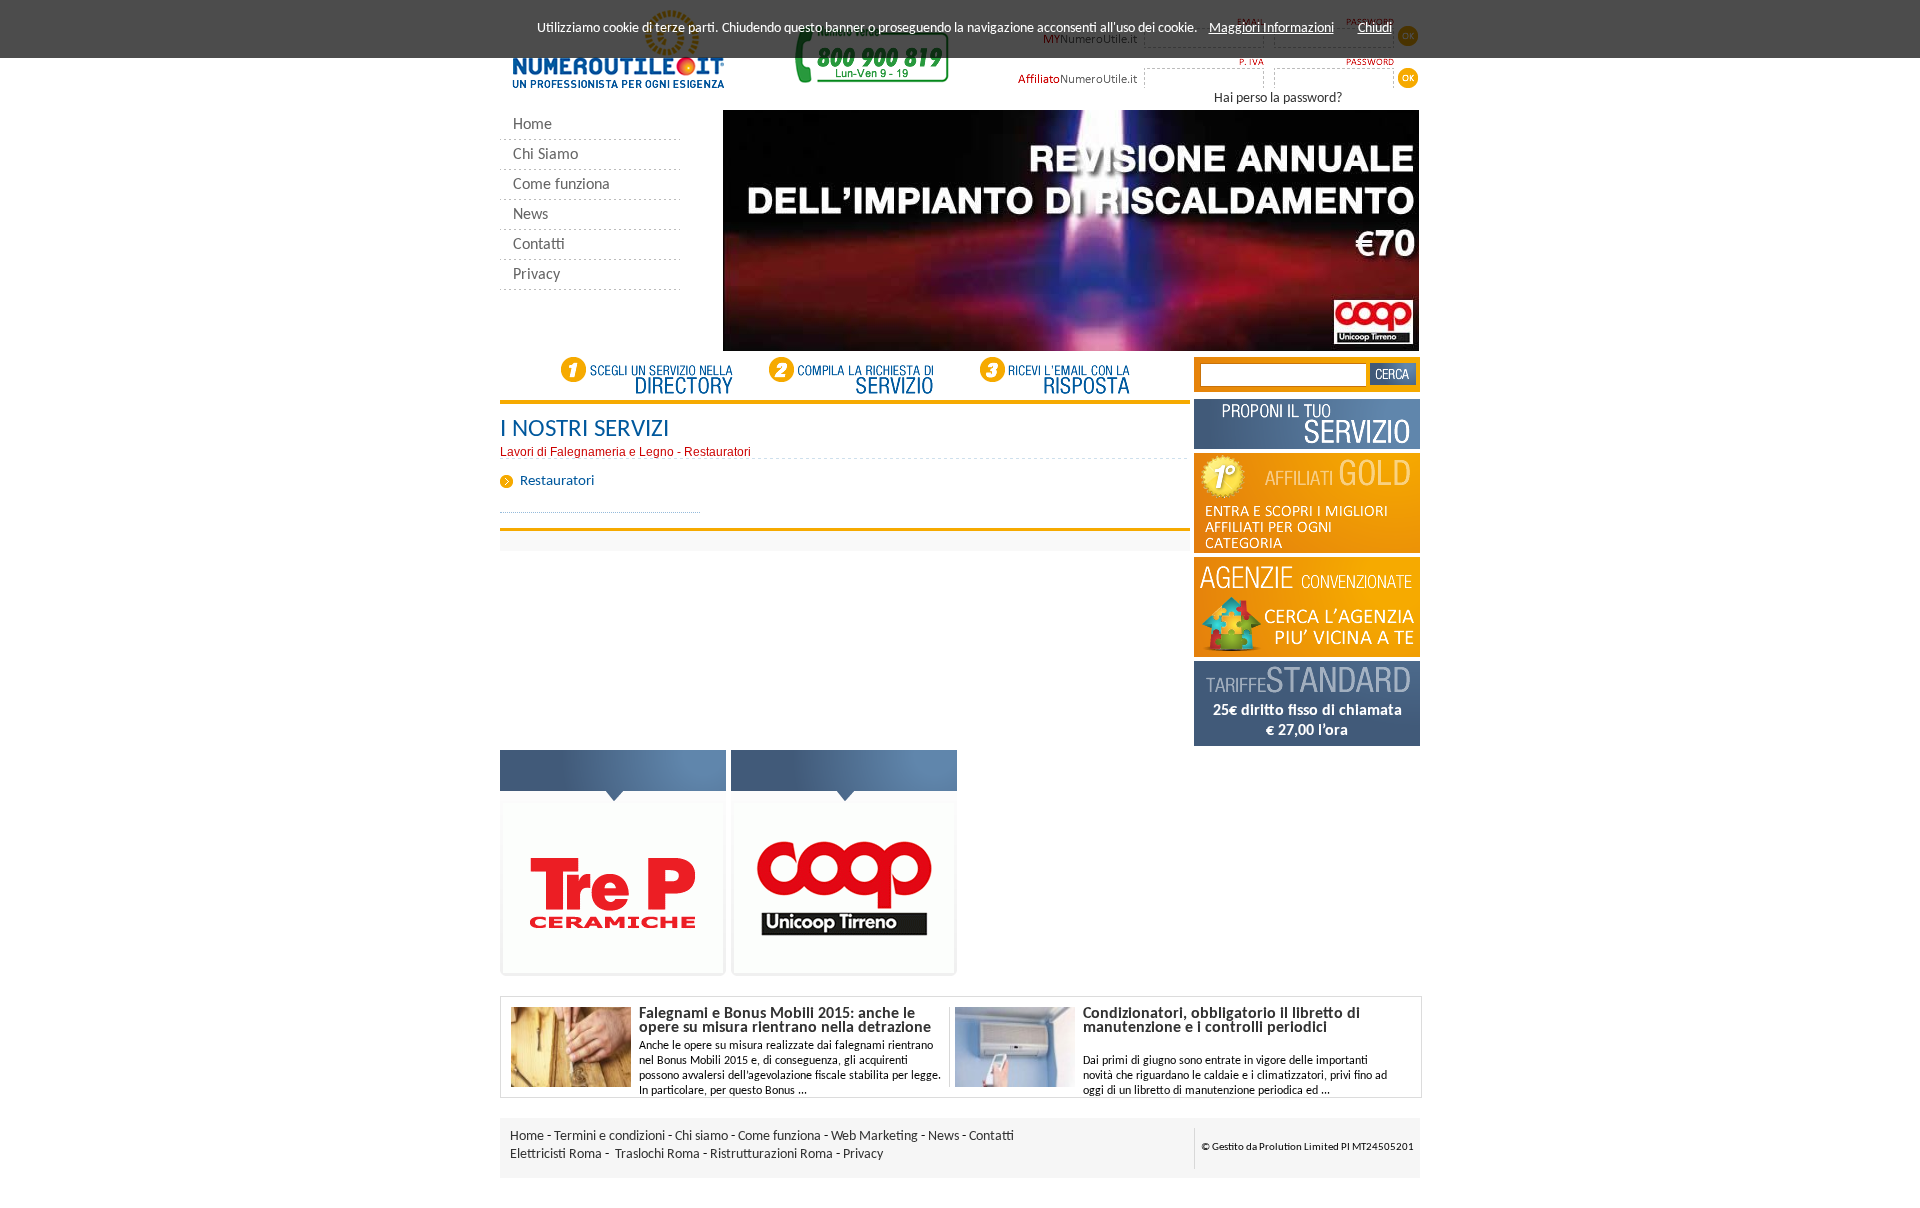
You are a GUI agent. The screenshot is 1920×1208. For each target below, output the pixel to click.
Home (532, 125)
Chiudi (1375, 28)
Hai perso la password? (1278, 98)
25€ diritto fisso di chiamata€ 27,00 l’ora (1307, 721)
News (530, 215)
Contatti (539, 245)
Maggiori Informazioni (1271, 28)
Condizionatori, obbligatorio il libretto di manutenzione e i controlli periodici (1221, 1021)
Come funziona (561, 185)
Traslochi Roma (657, 1154)
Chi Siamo (545, 155)
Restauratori (557, 481)
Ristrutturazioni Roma (771, 1154)
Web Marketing (874, 1136)
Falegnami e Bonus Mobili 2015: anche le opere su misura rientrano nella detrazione (785, 1021)
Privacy (536, 275)
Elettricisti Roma (556, 1154)
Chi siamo (703, 1136)
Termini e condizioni (609, 1136)
